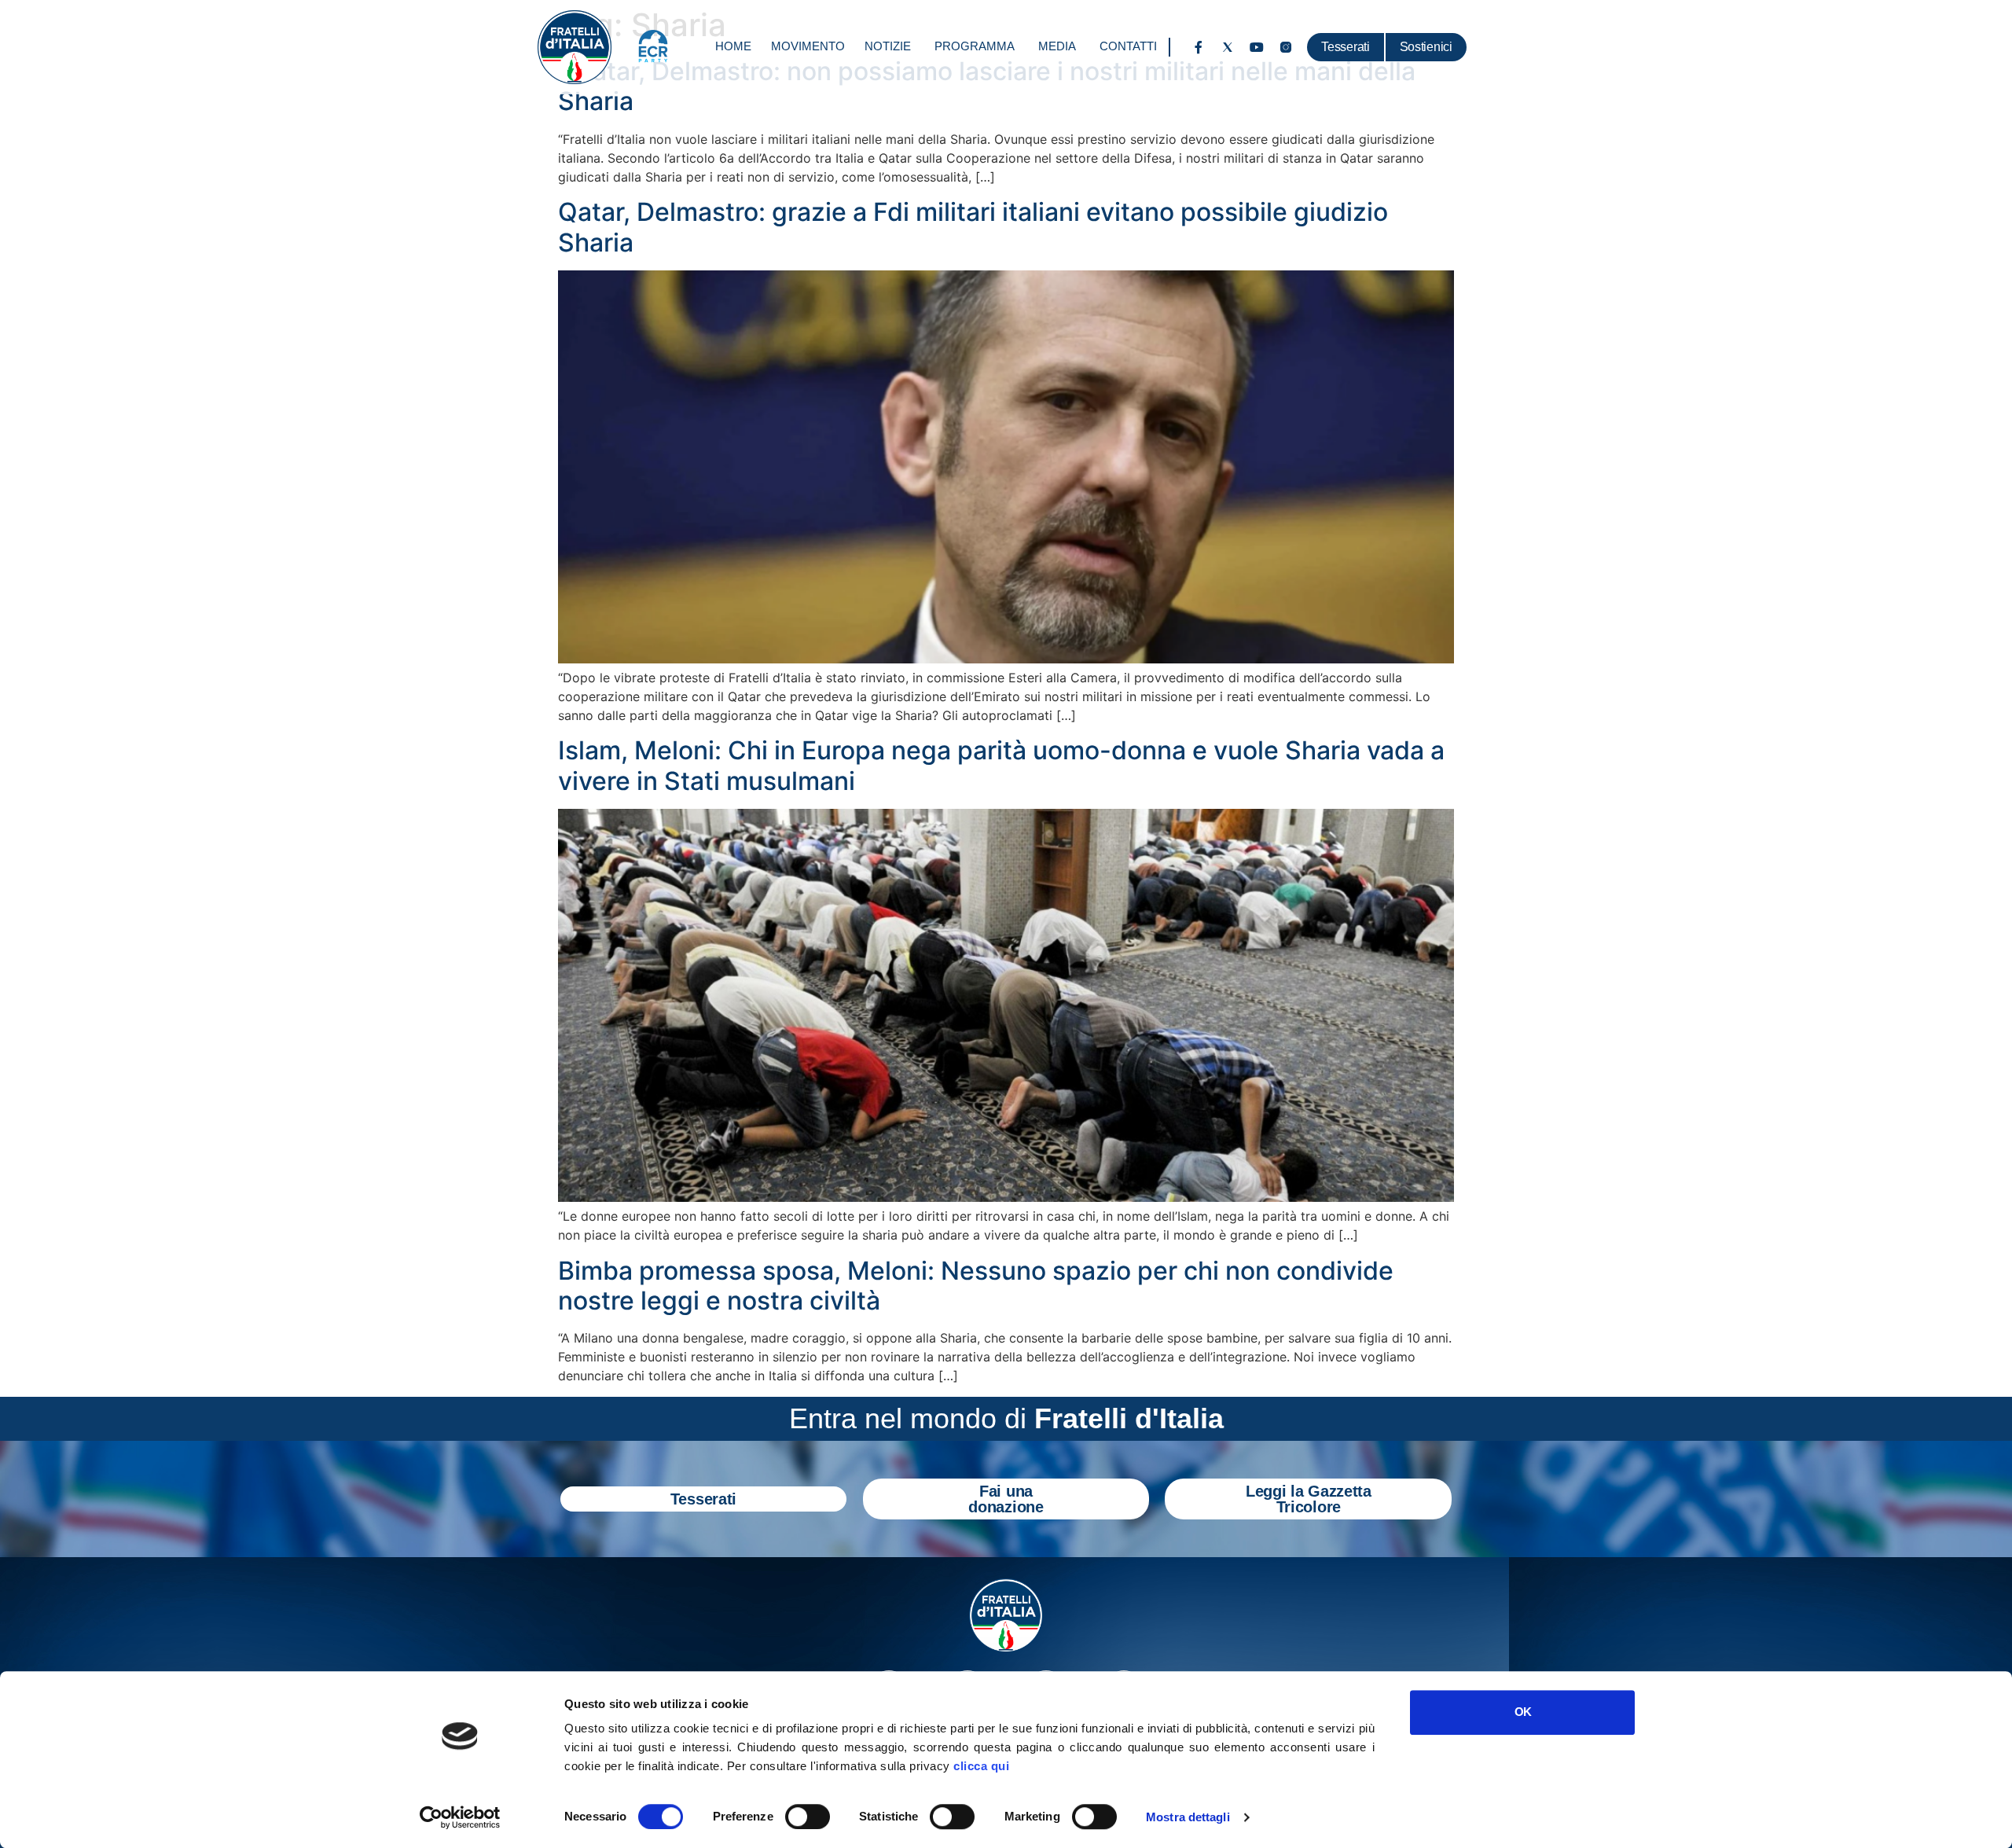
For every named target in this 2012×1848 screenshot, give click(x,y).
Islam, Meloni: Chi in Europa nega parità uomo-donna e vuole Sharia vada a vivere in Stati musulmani (1001, 765)
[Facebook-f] (1199, 47)
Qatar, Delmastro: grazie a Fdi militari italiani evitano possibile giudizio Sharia (973, 227)
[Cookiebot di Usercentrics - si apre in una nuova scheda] (460, 1817)
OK (1523, 1712)
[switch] (808, 1817)
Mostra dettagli (1188, 1817)
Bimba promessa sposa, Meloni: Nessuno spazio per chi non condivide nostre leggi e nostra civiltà (976, 1286)
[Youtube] (1257, 47)
